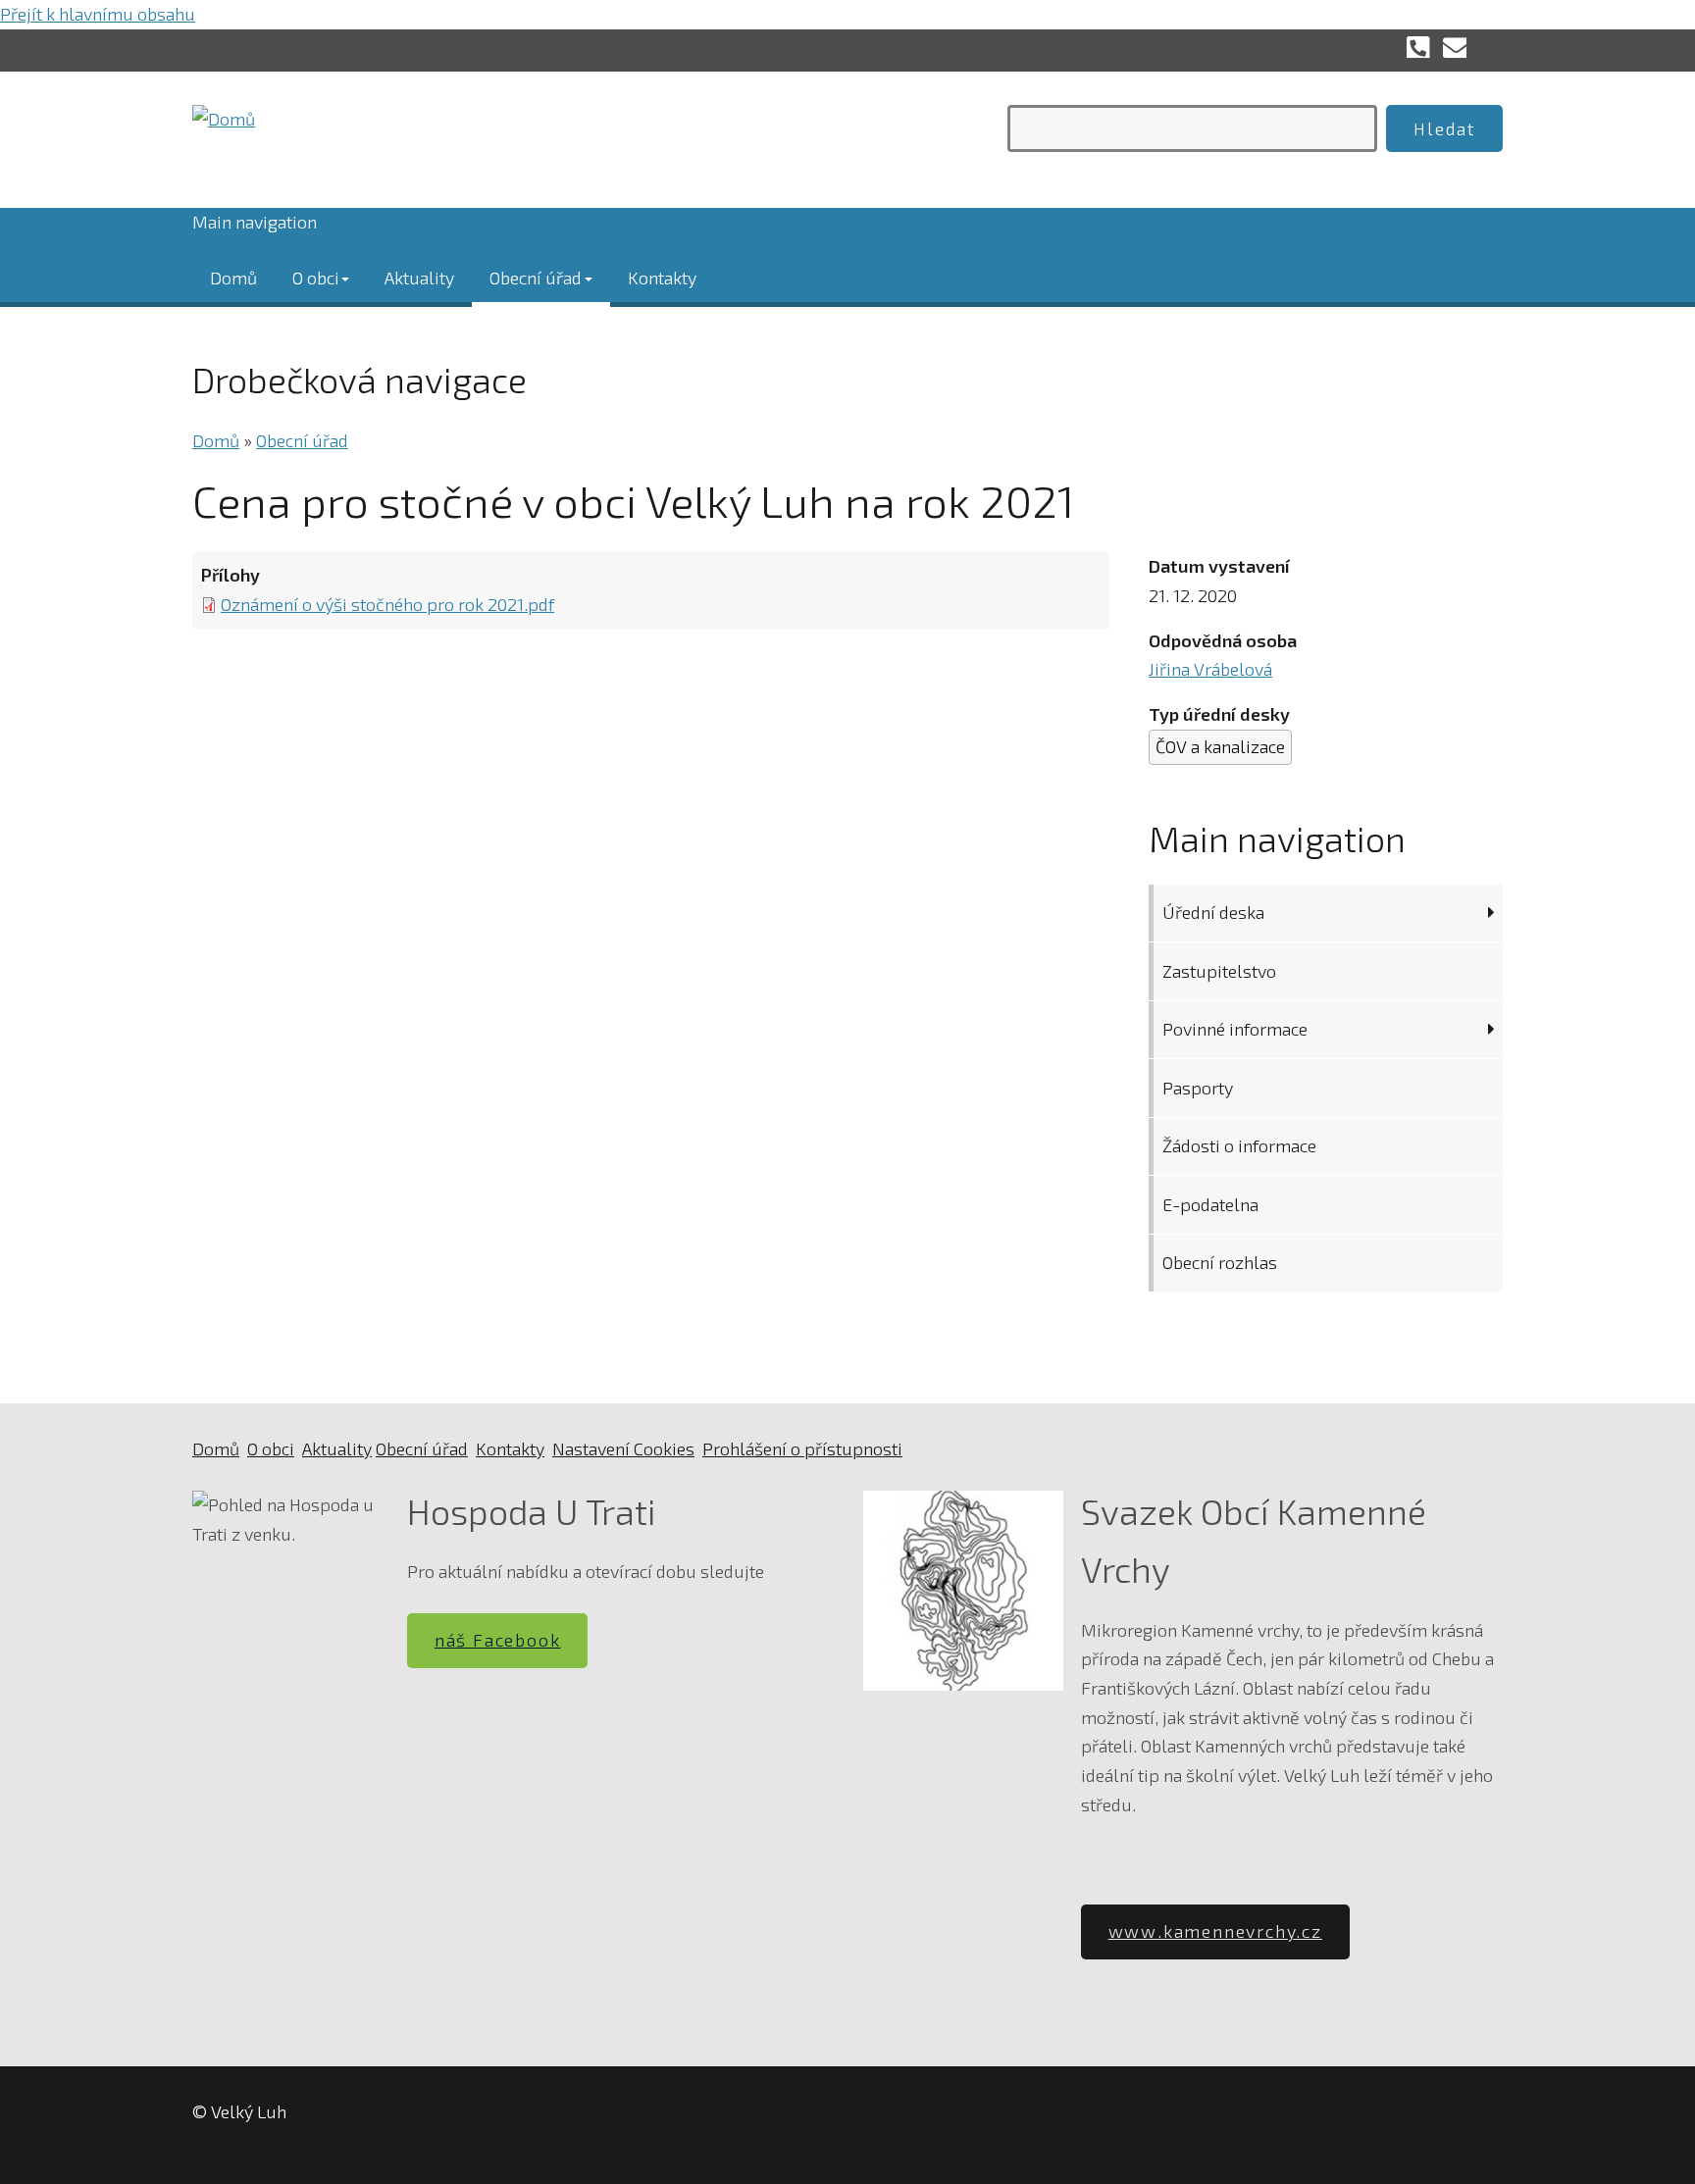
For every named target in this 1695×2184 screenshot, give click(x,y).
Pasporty (1198, 1088)
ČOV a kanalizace (1220, 746)
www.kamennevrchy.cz (1215, 1931)
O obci (316, 277)
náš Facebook (498, 1640)
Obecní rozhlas (1220, 1262)
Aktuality (419, 277)
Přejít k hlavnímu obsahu (98, 14)
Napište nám (1455, 46)
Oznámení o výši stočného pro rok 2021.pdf (387, 604)
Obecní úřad (536, 277)
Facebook (1491, 46)
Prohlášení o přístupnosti (802, 1448)
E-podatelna (1210, 1204)
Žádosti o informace (1239, 1145)
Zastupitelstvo (1219, 971)
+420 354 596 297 (1418, 46)
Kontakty (662, 277)
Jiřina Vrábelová (1210, 669)
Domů (233, 277)
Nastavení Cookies (623, 1448)
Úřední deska (1213, 912)
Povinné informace (1235, 1029)
